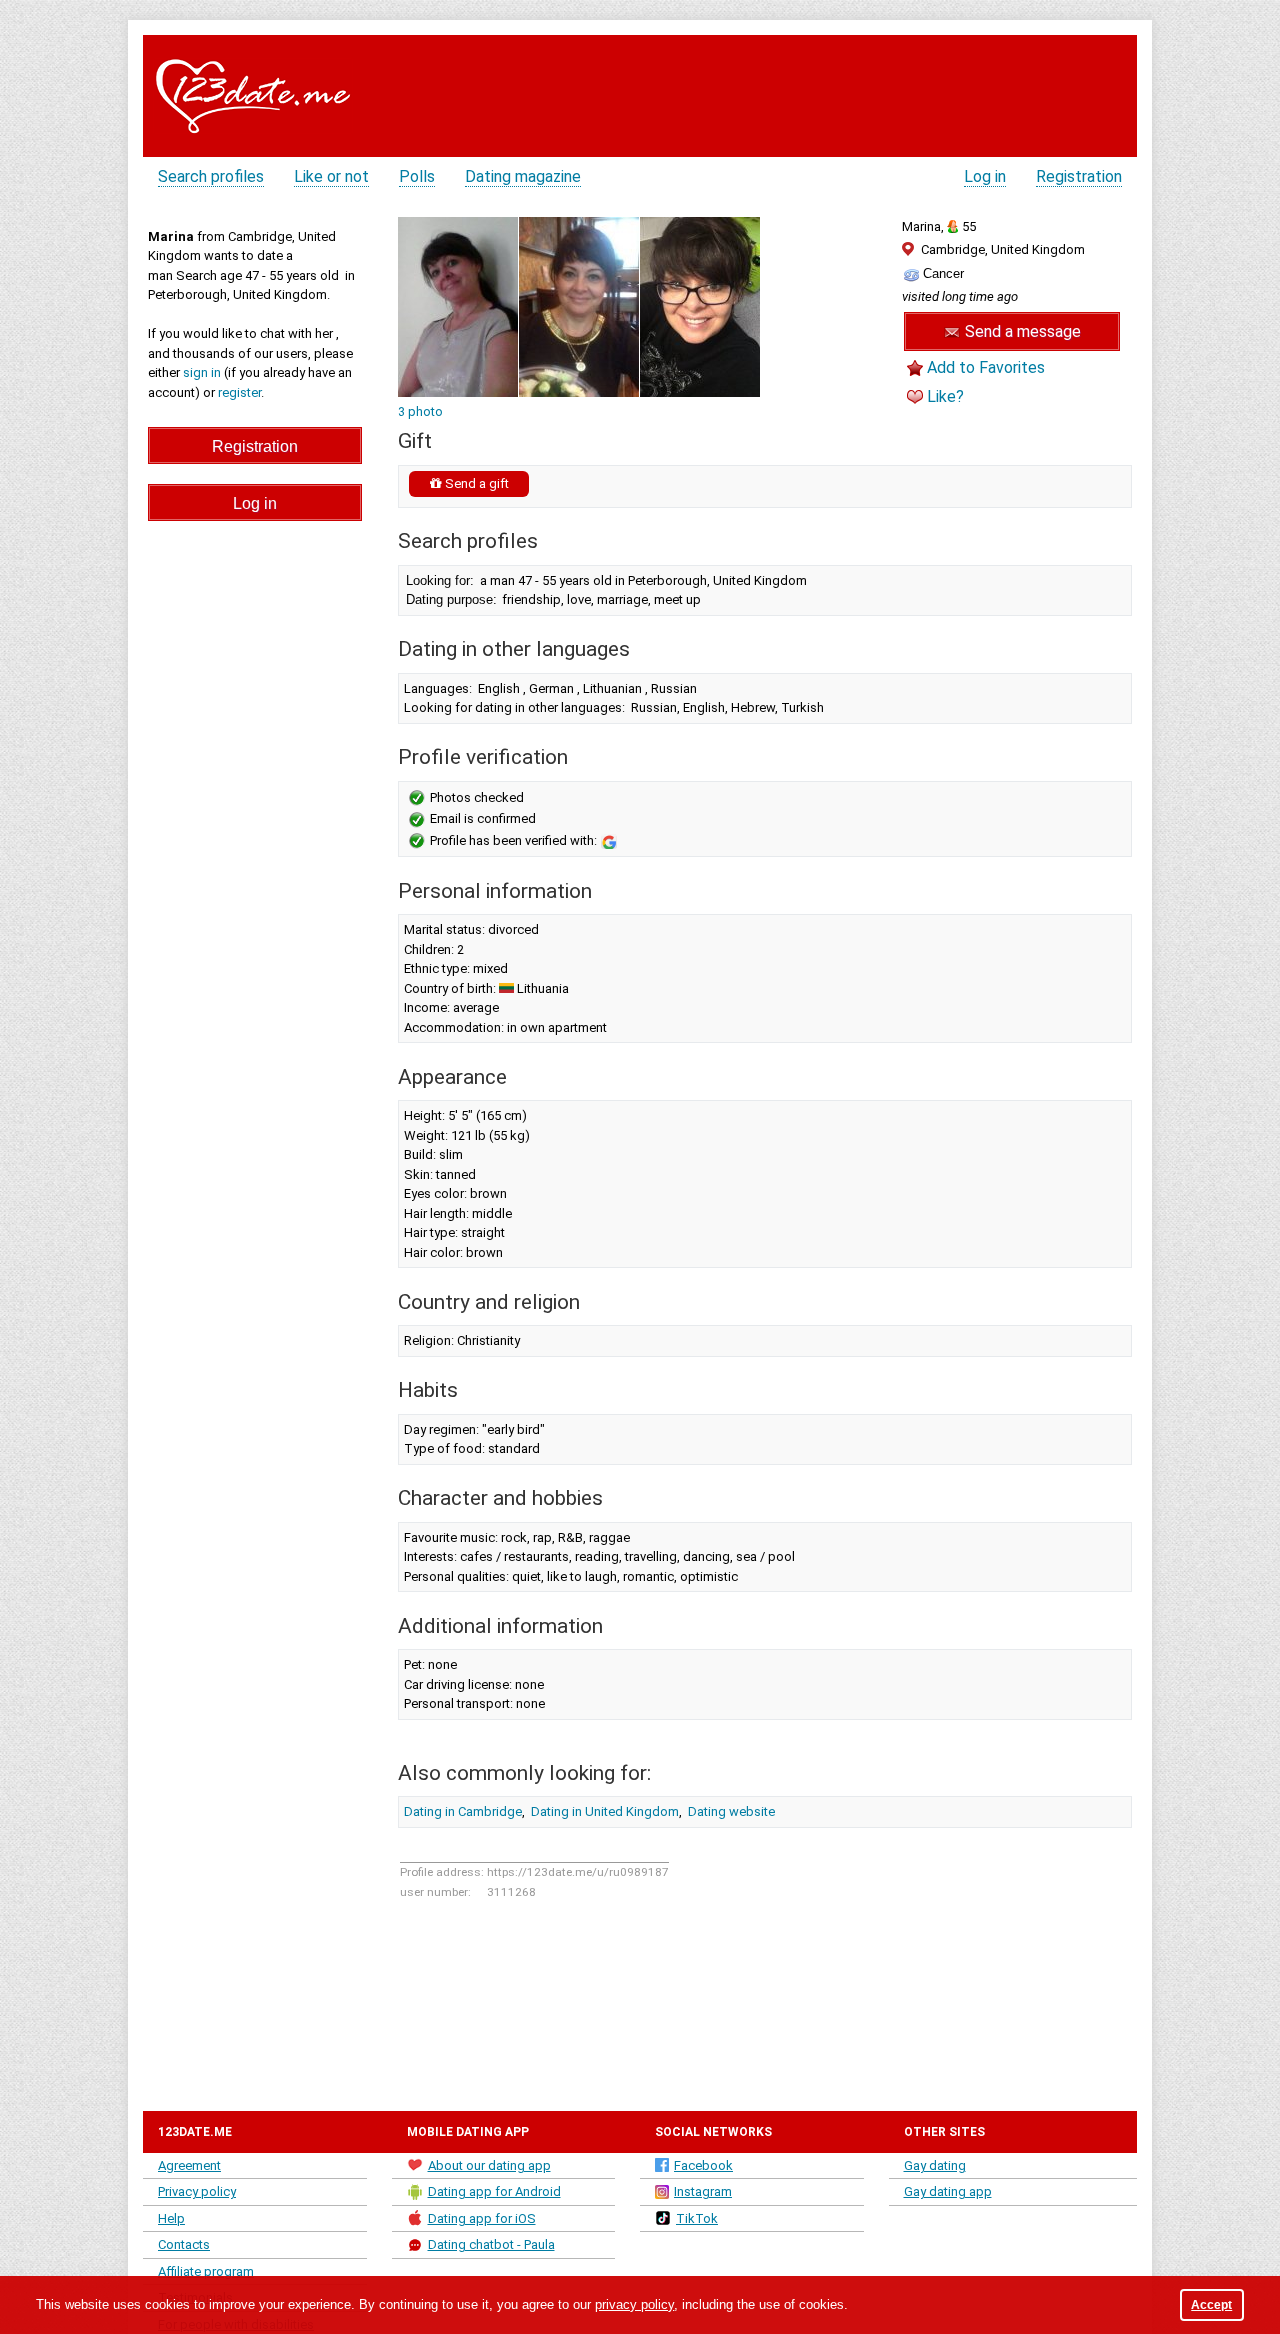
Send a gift (475, 483)
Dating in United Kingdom (605, 1811)
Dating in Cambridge (463, 1811)
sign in (202, 372)
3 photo (420, 411)
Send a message (1023, 331)
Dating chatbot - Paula (491, 2244)
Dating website (731, 1811)
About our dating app (489, 2165)
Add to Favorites (986, 367)
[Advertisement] (763, 90)
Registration (1079, 176)
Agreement (189, 2165)
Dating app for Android (494, 2191)
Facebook (703, 2165)
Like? (945, 396)
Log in (985, 176)
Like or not (331, 176)
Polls (417, 176)
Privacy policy (197, 2191)
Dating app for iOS (482, 2218)
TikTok (697, 2218)
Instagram (703, 2191)
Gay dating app (948, 2191)
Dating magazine (523, 176)
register (239, 392)
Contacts (184, 2244)
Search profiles (211, 176)
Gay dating (935, 2165)
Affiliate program (206, 2271)
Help (171, 2218)
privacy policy (634, 2304)
